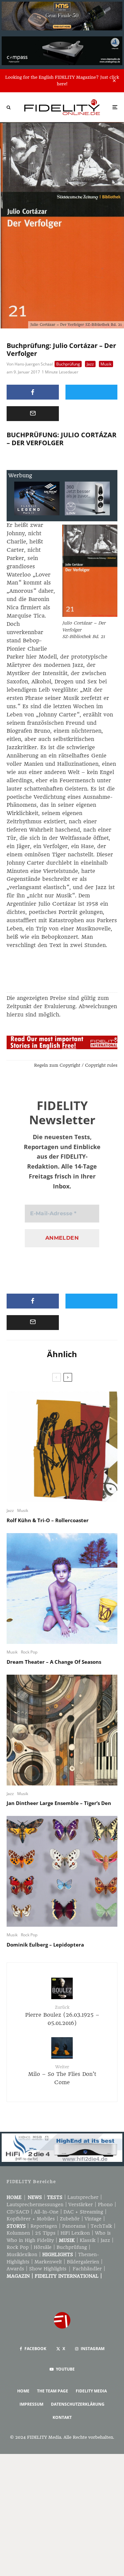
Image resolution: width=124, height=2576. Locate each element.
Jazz (90, 364)
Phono (105, 2205)
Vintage (93, 2219)
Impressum (31, 2404)
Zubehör (70, 2219)
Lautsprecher (83, 2197)
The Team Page (53, 2391)
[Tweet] (92, 392)
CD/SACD (18, 2212)
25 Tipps (45, 2233)
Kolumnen (18, 2233)
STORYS (16, 2226)
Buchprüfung (68, 364)
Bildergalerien (83, 2262)
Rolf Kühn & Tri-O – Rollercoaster (48, 1520)
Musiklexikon (22, 2254)
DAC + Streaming (83, 2212)
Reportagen (44, 2226)
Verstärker (81, 2205)
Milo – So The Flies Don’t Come (62, 2075)
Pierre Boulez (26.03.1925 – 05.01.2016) (62, 2015)
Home (14, 2197)
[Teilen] (33, 392)
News (35, 2197)
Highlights (58, 2254)
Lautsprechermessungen (35, 2205)
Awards (15, 2269)
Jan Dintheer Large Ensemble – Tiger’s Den (59, 1803)
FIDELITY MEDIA (91, 2391)
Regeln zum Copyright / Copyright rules (76, 1065)
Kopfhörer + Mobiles (31, 2219)
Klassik (88, 2240)
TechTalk (101, 2226)
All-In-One (46, 2212)
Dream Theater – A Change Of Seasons (54, 1662)
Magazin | (21, 2276)
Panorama (74, 2226)
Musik (106, 364)
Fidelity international (67, 2276)
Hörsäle (43, 2247)
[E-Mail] (33, 414)
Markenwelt (48, 2262)
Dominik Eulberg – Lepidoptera (45, 1945)
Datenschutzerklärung (78, 2404)
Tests (55, 2197)
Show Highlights (48, 2269)
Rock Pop (29, 1652)
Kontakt (62, 2417)
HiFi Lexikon (75, 2233)
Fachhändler (87, 2269)
